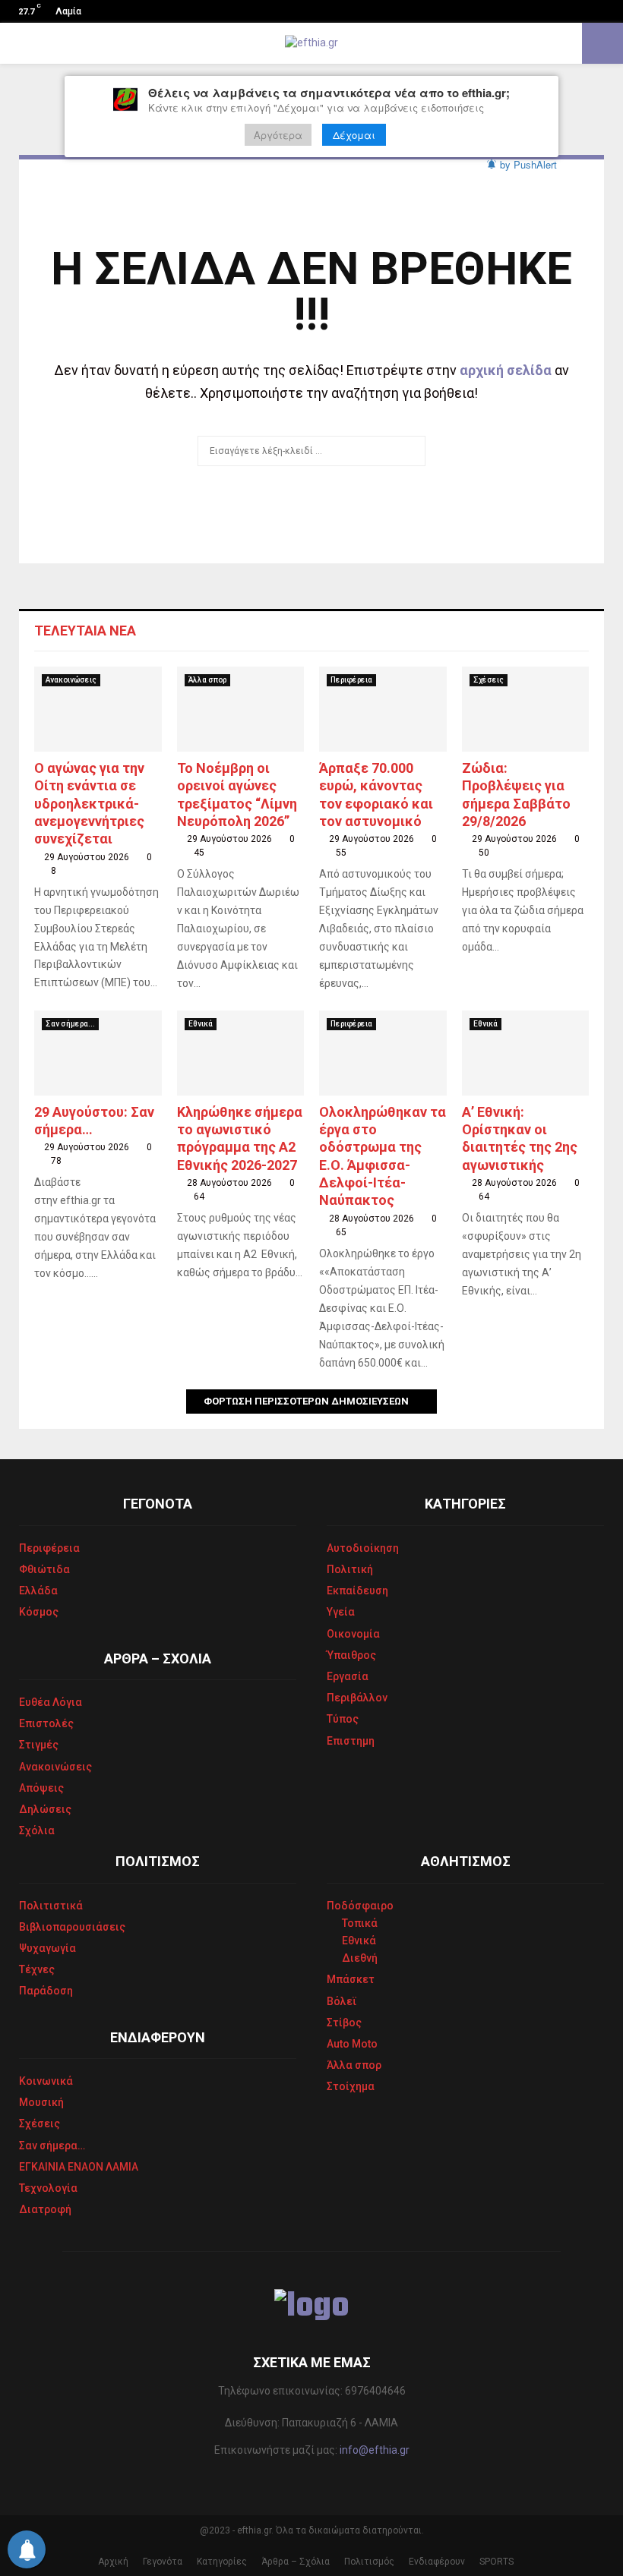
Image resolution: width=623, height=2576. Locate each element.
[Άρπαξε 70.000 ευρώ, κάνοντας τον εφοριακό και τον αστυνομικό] (383, 709)
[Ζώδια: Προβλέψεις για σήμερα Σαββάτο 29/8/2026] (526, 709)
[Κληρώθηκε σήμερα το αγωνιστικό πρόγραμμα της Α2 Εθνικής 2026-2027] (241, 1053)
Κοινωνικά (46, 2081)
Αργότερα (278, 135)
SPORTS (497, 2562)
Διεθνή (360, 1958)
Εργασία (348, 1676)
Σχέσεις (489, 680)
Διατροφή (45, 2209)
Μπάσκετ (351, 1979)
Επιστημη (351, 1741)
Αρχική (113, 2562)
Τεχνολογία (48, 2188)
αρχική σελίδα (506, 370)
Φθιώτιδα (44, 1569)
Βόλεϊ (342, 2001)
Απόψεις (41, 1788)
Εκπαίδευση (357, 1591)
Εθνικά (201, 1024)
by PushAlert (528, 164)
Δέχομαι (354, 135)
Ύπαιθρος (351, 1655)
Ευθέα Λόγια (51, 1702)
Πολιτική (350, 1569)
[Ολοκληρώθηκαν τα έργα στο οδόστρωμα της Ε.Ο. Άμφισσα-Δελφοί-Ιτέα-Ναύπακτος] (383, 1053)
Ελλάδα (38, 1591)
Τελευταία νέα (85, 631)
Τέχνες (37, 1969)
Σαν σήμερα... (70, 1024)
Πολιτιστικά (51, 1906)
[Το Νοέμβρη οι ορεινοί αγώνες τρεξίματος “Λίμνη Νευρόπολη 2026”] (241, 709)
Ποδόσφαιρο (360, 1906)
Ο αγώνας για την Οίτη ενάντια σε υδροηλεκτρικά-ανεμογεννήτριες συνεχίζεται (89, 804)
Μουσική (41, 2102)
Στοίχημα (351, 2086)
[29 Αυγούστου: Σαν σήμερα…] (98, 1053)
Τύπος (343, 1719)
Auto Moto (352, 2044)
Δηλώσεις (45, 1809)
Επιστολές (46, 1723)
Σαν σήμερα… (52, 2146)
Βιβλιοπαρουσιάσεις (72, 1927)
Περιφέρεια (351, 680)
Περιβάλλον (357, 1698)
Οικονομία (353, 1634)
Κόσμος (39, 1612)
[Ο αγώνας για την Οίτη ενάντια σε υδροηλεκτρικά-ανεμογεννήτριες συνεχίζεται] (98, 709)
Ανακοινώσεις (71, 680)
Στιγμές (39, 1745)
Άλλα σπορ (207, 680)
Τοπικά (360, 1923)
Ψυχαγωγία (47, 1948)
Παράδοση (46, 1991)
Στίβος (344, 2023)
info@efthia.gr (375, 2450)
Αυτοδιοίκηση (363, 1548)
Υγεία (341, 1612)
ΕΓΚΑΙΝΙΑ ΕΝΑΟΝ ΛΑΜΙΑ (79, 2167)
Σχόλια (37, 1830)
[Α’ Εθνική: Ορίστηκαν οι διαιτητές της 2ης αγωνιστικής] (526, 1053)
